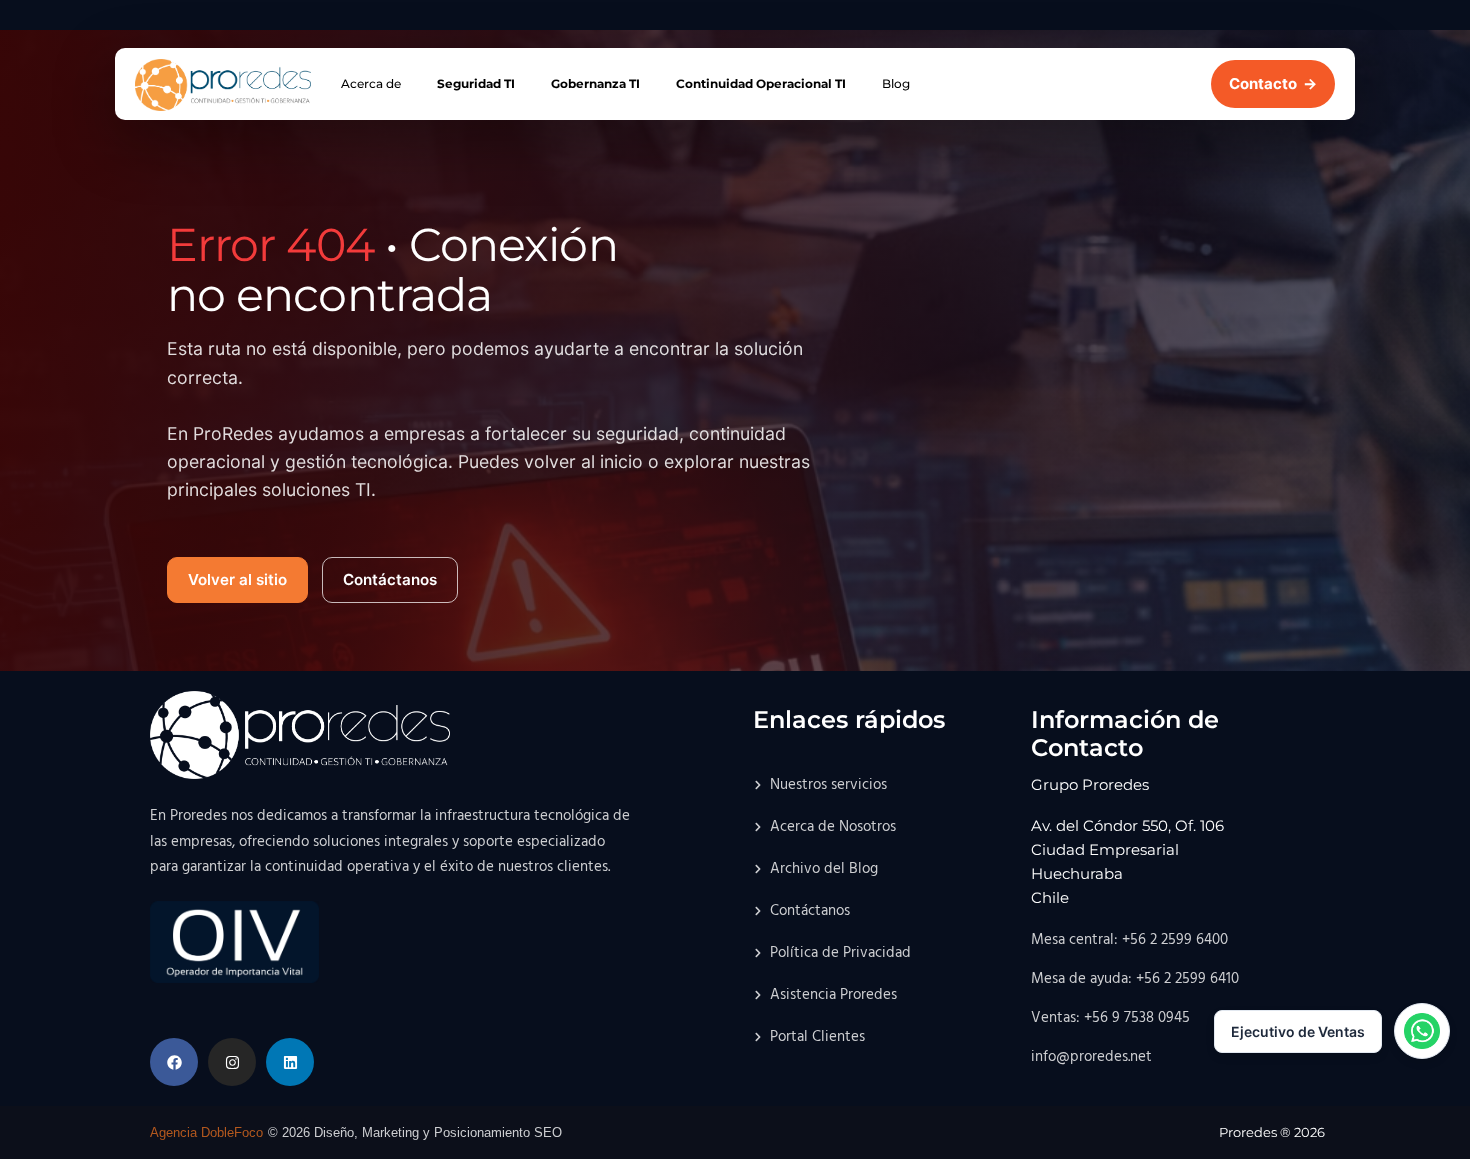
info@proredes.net (1091, 1057)
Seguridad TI (476, 83)
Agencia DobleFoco (206, 1132)
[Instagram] (232, 1062)
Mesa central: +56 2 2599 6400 (1129, 940)
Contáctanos (390, 579)
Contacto (1273, 83)
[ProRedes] (223, 85)
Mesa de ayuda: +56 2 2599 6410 (1135, 979)
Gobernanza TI (595, 83)
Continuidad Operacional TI (761, 83)
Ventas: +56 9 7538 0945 (1110, 1018)
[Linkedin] (290, 1062)
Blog (896, 83)
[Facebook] (174, 1062)
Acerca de (371, 83)
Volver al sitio (237, 579)
